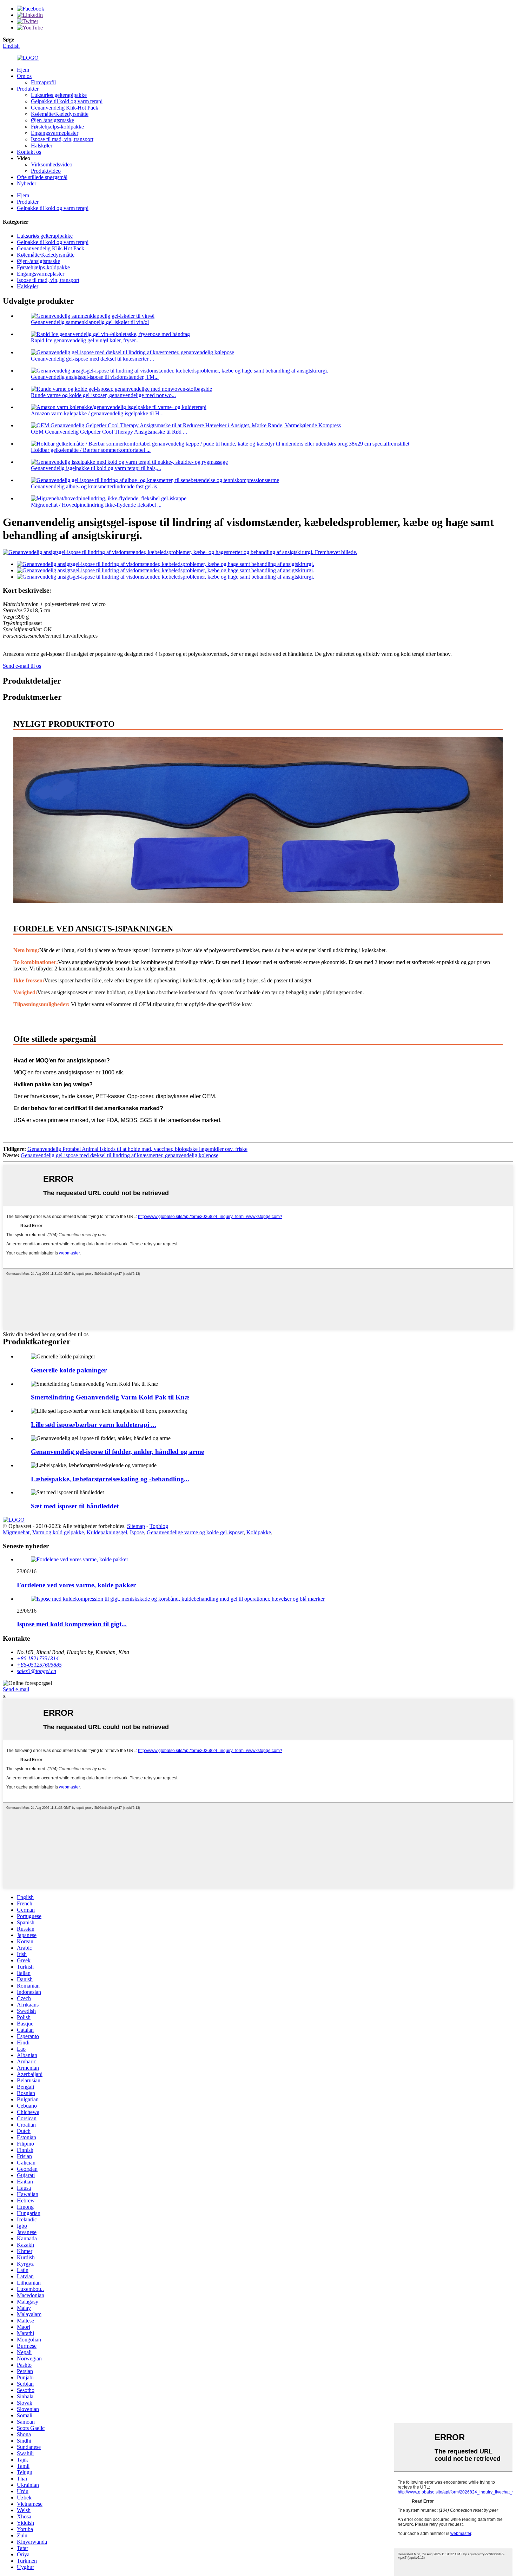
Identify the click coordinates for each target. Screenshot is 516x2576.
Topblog (159, 1526)
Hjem (23, 70)
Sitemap (136, 1526)
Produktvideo (46, 171)
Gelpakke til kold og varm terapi (67, 101)
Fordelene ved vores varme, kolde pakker (76, 1585)
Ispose (137, 1532)
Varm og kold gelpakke (58, 1532)
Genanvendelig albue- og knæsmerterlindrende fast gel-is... (96, 486)
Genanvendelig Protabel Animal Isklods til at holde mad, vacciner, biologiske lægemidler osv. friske (137, 1149)
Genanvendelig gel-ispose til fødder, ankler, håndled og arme (117, 1452)
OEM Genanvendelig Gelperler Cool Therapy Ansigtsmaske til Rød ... (109, 432)
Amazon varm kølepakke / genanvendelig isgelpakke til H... (97, 413)
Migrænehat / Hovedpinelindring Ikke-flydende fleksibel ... (96, 505)
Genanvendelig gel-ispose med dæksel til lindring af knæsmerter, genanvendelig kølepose (120, 1155)
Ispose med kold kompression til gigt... (72, 1624)
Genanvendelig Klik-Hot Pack (65, 108)
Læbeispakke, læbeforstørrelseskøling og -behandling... (110, 1479)
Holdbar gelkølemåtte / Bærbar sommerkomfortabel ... (91, 450)
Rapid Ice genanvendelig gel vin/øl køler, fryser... (85, 340)
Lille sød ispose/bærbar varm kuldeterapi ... (94, 1425)
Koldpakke (259, 1532)
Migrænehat (16, 1532)
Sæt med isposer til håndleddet (75, 1506)
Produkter (28, 89)
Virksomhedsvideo (52, 164)
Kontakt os (29, 152)
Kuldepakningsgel (107, 1532)
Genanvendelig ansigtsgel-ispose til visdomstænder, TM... (95, 377)
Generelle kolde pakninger (69, 1370)
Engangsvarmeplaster (55, 133)
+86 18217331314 (38, 1658)
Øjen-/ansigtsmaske (52, 120)
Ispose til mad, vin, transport (62, 139)
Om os (24, 76)
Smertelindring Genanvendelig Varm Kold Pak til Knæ (110, 1397)
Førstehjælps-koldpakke (57, 127)
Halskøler (42, 146)
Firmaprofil (43, 82)
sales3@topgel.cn (37, 1671)
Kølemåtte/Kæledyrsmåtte (60, 114)
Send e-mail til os (22, 666)
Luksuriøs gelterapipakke (59, 95)
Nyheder (27, 183)
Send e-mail (16, 1689)
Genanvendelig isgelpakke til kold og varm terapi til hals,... (96, 468)
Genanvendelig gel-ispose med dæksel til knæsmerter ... (92, 359)
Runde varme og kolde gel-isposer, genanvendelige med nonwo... (103, 395)
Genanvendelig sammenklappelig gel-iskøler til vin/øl (90, 322)
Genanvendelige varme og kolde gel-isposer (195, 1532)
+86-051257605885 (39, 1665)
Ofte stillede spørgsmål (42, 177)
